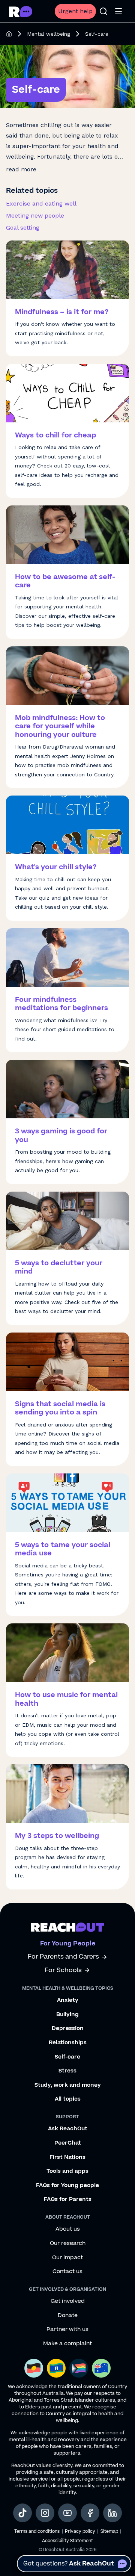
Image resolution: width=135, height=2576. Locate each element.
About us (68, 2229)
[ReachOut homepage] (9, 34)
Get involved (68, 2301)
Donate (68, 2316)
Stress (67, 2071)
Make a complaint (67, 2344)
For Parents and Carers (63, 1957)
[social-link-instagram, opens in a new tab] (45, 2513)
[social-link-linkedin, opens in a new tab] (112, 2513)
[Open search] (103, 11)
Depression (68, 2028)
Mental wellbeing (49, 34)
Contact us (67, 2272)
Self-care (67, 2057)
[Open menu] (118, 11)
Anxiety (68, 2000)
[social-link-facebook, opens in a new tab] (90, 2513)
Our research (68, 2243)
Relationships (68, 2043)
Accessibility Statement (67, 2541)
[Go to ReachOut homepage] (21, 11)
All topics (68, 2099)
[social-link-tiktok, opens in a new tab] (22, 2513)
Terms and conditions (37, 2531)
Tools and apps (67, 2171)
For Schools (63, 1970)
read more (21, 169)
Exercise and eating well (41, 203)
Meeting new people (35, 216)
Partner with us (67, 2329)
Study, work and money (68, 2085)
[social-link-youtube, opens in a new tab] (67, 2513)
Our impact (67, 2258)
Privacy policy (80, 2531)
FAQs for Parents (68, 2199)
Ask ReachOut (68, 2129)
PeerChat (68, 2143)
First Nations (67, 2157)
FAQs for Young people (67, 2186)
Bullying (67, 2015)
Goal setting (23, 228)
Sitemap (109, 2531)
